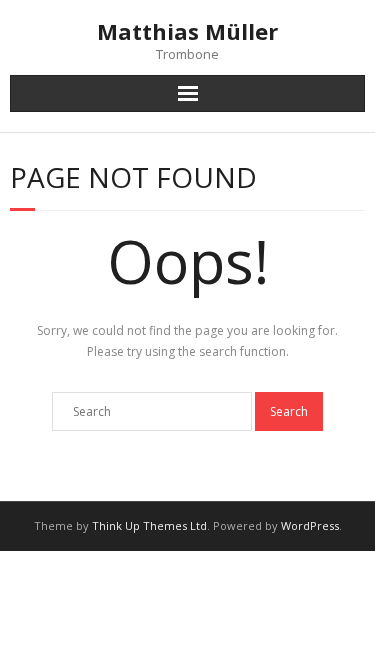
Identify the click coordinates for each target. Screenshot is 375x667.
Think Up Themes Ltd (149, 525)
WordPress (310, 525)
